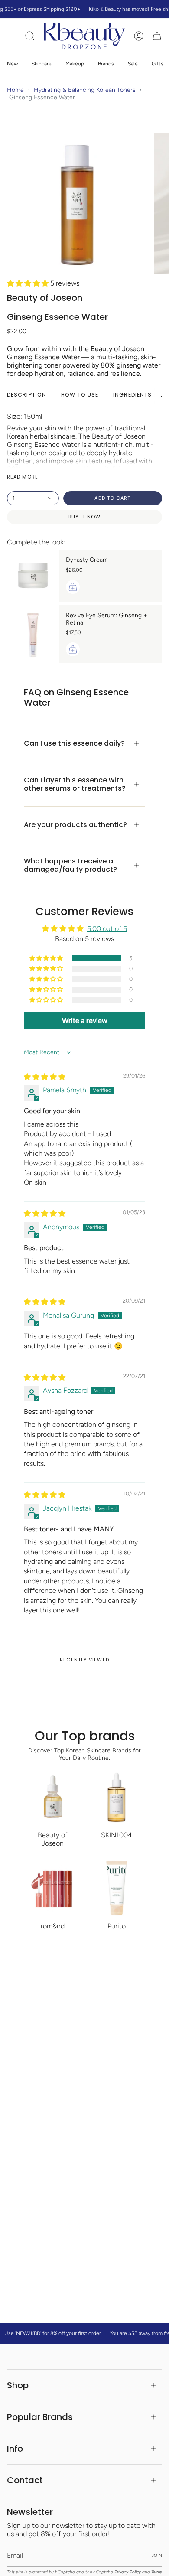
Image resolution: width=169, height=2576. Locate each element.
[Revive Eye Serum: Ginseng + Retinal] (33, 634)
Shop (18, 2385)
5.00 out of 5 (107, 929)
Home (15, 90)
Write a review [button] (85, 1021)
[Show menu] (11, 36)
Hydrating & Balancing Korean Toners (85, 90)
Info (15, 2449)
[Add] (73, 587)
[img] (45, 1077)
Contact (25, 2480)
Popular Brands (40, 2417)
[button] (29, 283)
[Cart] (157, 36)
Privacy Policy (128, 2572)
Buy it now (85, 517)
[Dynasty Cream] (33, 576)
